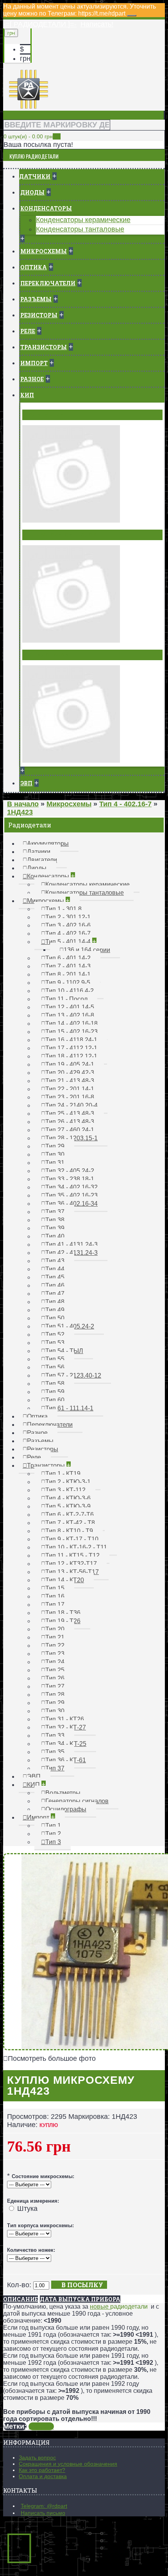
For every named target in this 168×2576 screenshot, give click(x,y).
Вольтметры (45, 415)
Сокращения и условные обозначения (68, 2464)
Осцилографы (47, 655)
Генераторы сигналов (61, 535)
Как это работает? (42, 2470)
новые (100, 2307)
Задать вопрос (37, 2458)
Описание (21, 2299)
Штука (27, 2209)
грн (25, 58)
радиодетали (129, 2307)
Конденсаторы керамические (83, 220)
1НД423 (41, 2426)
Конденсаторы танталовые (80, 229)
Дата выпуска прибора (80, 2299)
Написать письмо (43, 2513)
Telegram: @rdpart (44, 2506)
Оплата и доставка (43, 2476)
